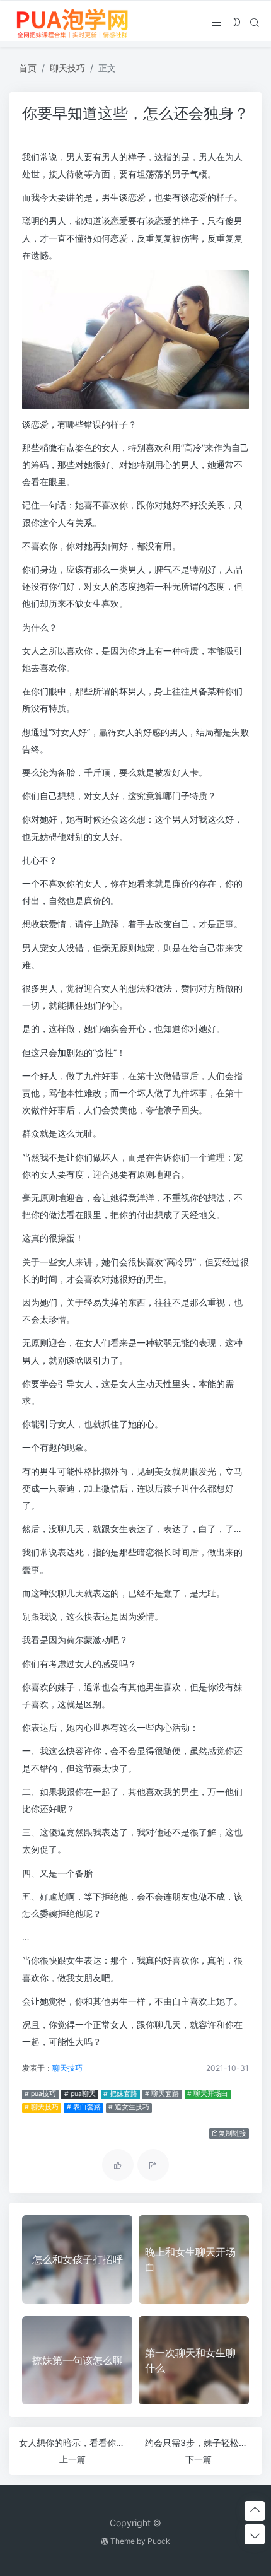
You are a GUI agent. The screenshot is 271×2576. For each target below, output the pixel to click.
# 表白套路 (84, 2107)
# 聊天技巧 (42, 2107)
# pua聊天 (80, 2094)
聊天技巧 (67, 68)
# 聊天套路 (162, 2094)
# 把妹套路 (120, 2094)
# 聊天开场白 (208, 2094)
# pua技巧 (40, 2094)
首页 (28, 68)
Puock (159, 2541)
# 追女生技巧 (129, 2107)
